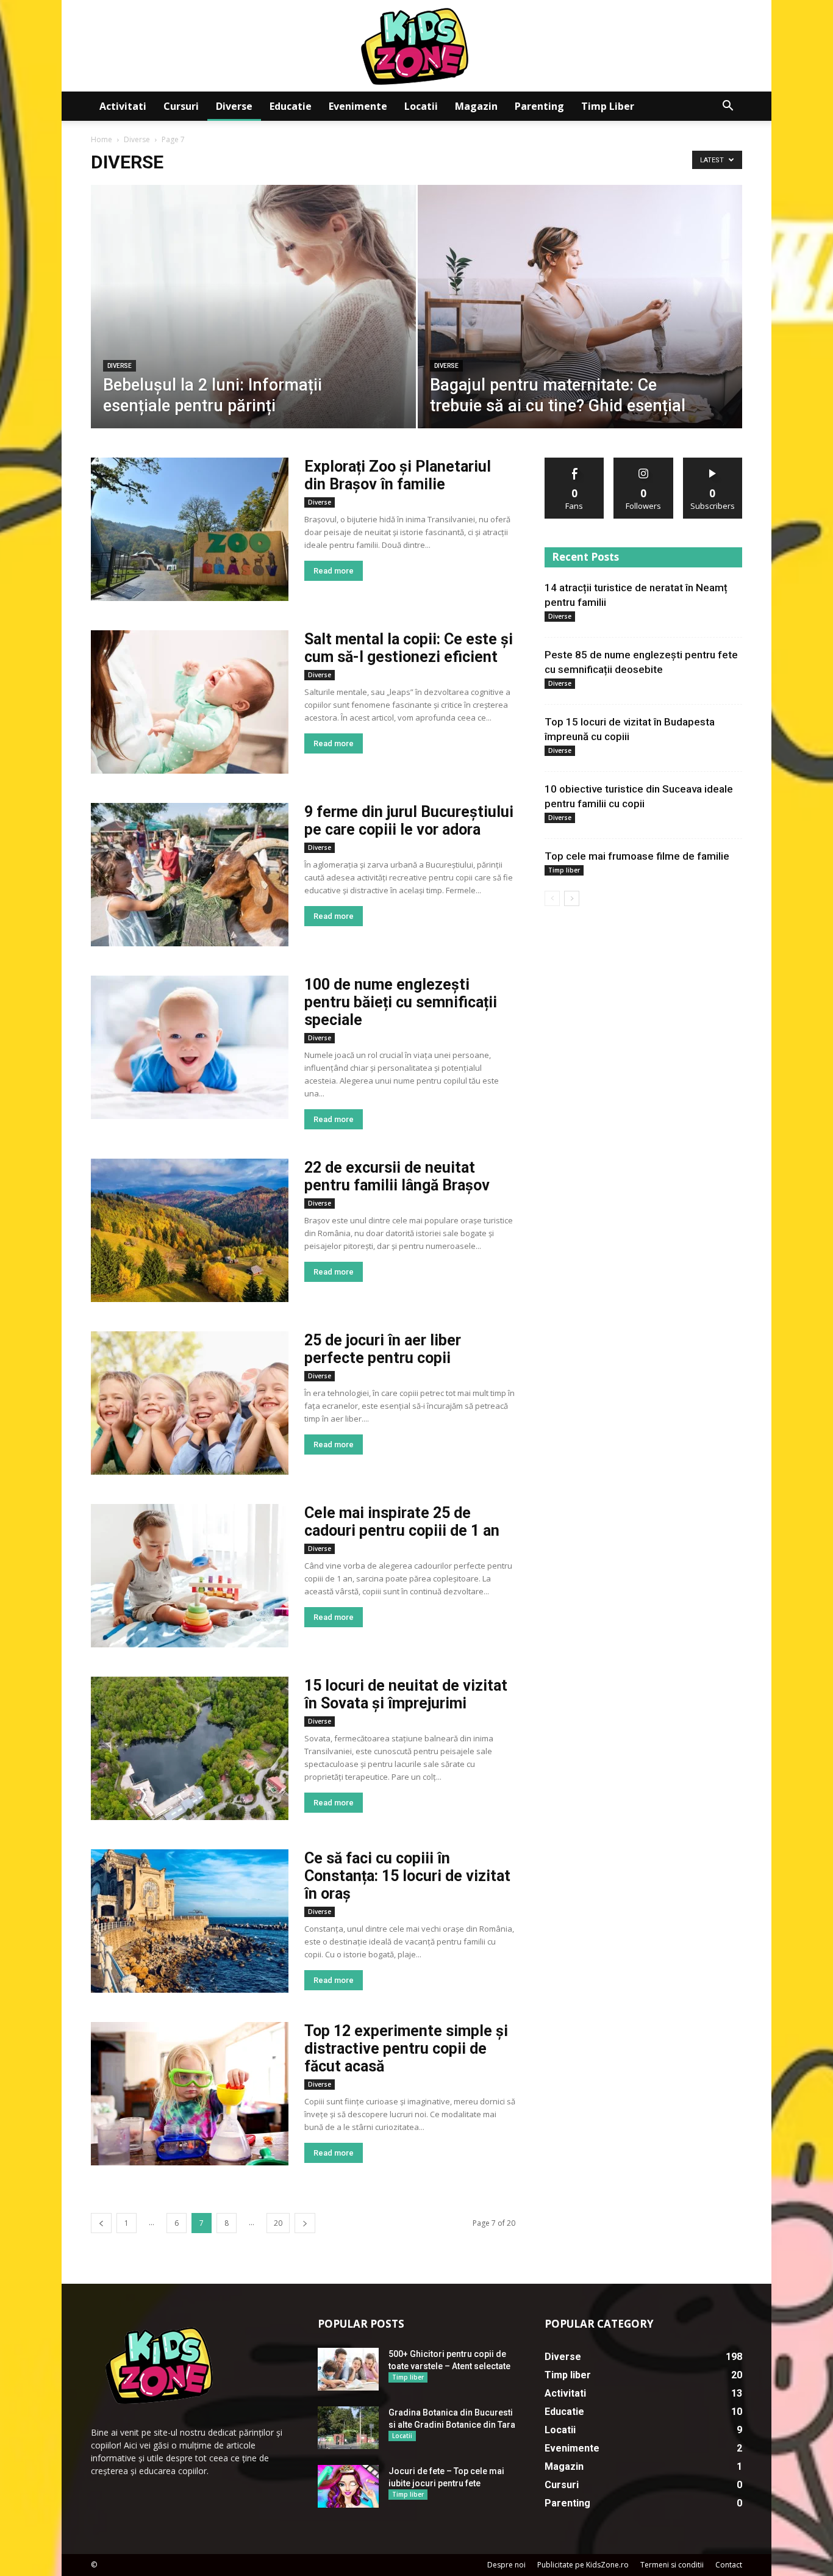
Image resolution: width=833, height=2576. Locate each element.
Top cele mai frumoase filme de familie (637, 856)
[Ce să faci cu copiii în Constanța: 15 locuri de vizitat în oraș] (190, 1921)
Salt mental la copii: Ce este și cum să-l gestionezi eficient (409, 648)
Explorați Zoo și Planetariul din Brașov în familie (398, 475)
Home (102, 139)
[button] (728, 107)
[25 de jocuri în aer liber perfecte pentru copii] (190, 1403)
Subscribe (713, 462)
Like (575, 462)
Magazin (476, 106)
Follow (644, 462)
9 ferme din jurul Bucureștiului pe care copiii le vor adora (409, 821)
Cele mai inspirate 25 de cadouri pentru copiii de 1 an (402, 1522)
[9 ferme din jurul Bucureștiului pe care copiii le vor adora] (190, 875)
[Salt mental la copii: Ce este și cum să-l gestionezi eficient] (190, 702)
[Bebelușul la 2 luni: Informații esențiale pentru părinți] (253, 326)
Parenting (539, 106)
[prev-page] (101, 2223)
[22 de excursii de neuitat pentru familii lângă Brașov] (190, 1230)
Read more (334, 571)
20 (278, 2223)
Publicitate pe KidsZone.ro (583, 2565)
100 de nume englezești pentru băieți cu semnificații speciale (401, 1002)
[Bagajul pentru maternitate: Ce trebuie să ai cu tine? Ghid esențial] (580, 326)
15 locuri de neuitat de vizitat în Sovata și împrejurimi (406, 1694)
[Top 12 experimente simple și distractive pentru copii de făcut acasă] (190, 2094)
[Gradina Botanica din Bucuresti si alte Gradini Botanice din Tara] (348, 2428)
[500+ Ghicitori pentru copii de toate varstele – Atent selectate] (348, 2369)
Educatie (291, 106)
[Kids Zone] (416, 46)
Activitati (123, 106)
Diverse (234, 106)
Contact (729, 2565)
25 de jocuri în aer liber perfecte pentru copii (383, 1349)
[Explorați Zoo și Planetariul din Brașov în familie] (190, 529)
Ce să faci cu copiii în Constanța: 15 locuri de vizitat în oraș (407, 1876)
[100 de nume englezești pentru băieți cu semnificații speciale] (190, 1047)
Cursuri (181, 106)
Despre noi (506, 2565)
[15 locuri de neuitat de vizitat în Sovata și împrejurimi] (190, 1748)
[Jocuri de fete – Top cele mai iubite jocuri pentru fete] (348, 2486)
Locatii (421, 106)
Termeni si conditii (672, 2565)
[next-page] (305, 2223)
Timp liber (608, 106)
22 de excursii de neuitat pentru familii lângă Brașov (397, 1176)
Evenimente (358, 106)
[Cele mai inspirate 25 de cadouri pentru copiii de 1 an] (190, 1576)
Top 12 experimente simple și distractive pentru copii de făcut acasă (406, 2049)
